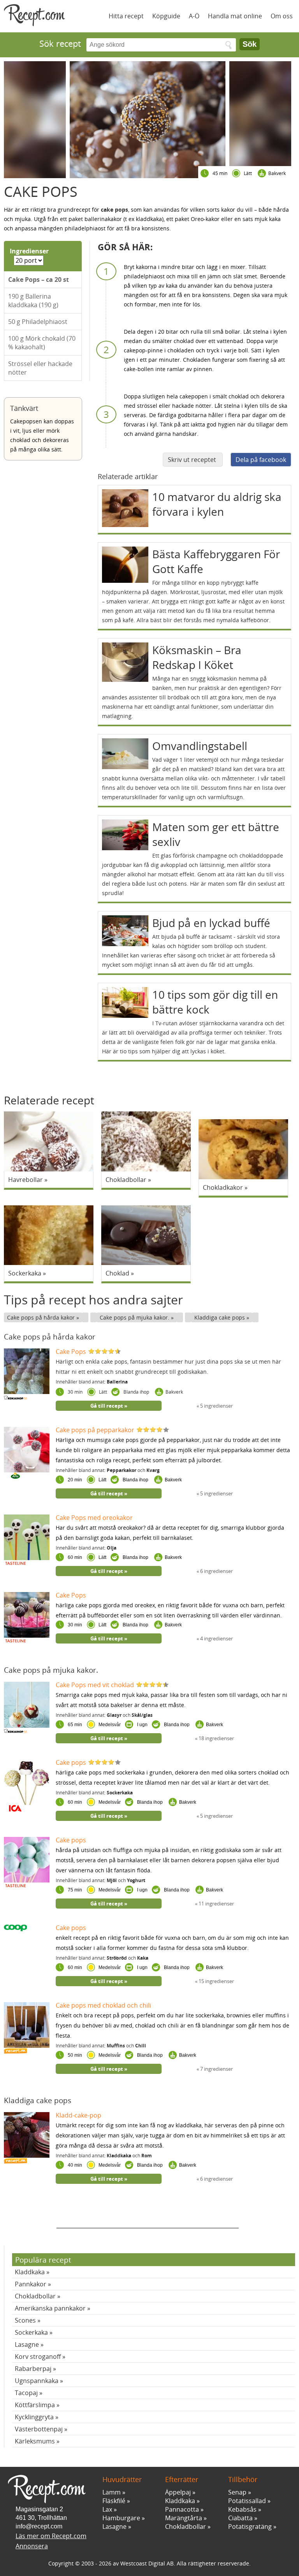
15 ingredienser (216, 1981)
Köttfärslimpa (35, 2405)
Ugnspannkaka (37, 2381)
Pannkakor (31, 2284)
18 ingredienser (216, 1738)
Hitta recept (126, 16)
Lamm (112, 2492)
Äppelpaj (178, 2492)
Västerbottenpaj (39, 2429)
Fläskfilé (114, 2501)
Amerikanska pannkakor (50, 2308)
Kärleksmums (35, 2441)
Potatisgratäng (250, 2526)
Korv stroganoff (38, 2357)
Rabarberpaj (33, 2369)
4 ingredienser (216, 1638)
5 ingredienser (216, 1406)
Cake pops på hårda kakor (42, 1317)
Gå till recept (107, 1406)
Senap (237, 2492)
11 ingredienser (216, 1904)
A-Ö (194, 16)
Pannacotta (182, 2509)
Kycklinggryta (34, 2417)
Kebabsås (242, 2509)
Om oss (282, 16)
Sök (250, 44)
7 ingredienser (216, 2069)
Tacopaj (26, 2393)
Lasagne (27, 2344)
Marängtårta (184, 2518)
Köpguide (166, 16)
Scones (25, 2320)
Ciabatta (240, 2518)
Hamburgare (121, 2518)
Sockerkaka (31, 2332)
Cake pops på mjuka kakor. (135, 1317)
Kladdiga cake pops (220, 1317)
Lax (107, 2509)
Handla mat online (235, 16)
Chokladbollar (35, 2296)
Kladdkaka (30, 2272)
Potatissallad (247, 2501)
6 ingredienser (216, 1571)
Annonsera (32, 2546)
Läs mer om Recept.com (51, 2536)
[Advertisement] (148, 2217)
